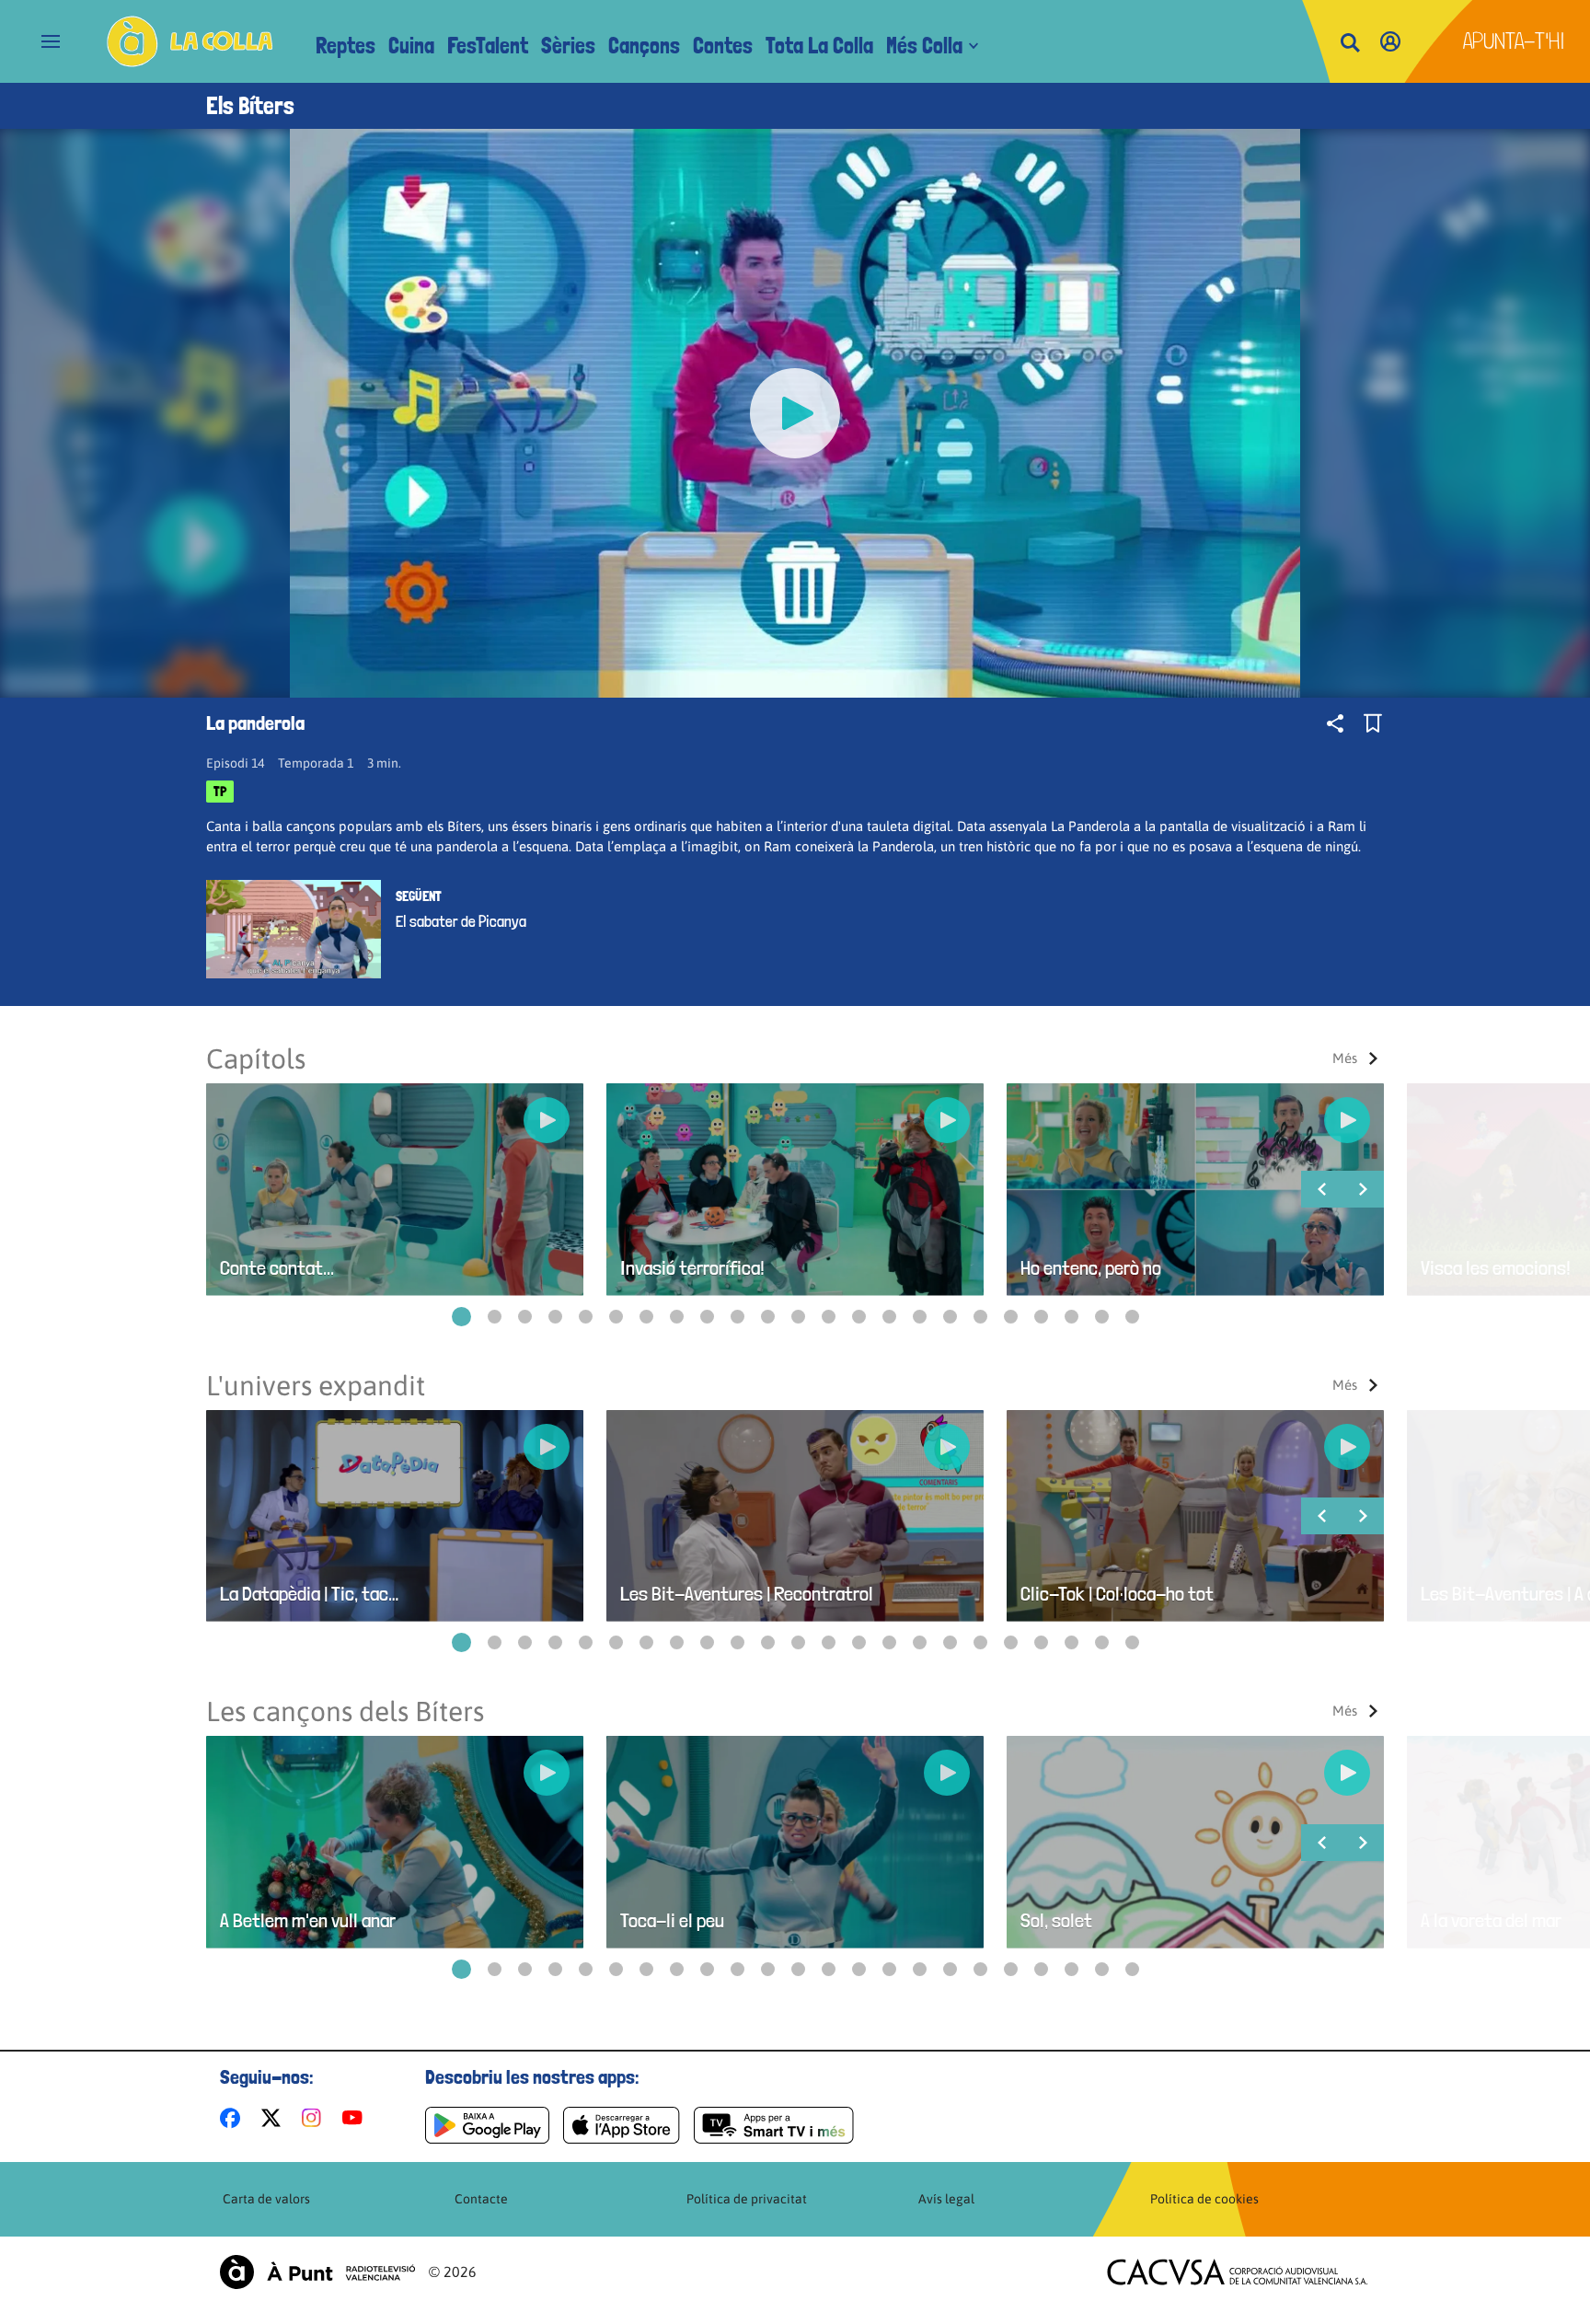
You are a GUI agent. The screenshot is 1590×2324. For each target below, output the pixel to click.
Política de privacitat (747, 2199)
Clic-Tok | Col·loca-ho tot (1117, 1594)
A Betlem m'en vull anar (308, 1920)
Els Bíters (250, 106)
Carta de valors (266, 2199)
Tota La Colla (819, 46)
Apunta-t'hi (1514, 41)
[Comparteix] (1335, 723)
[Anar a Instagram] (315, 2118)
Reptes (346, 46)
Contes (723, 46)
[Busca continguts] (1350, 44)
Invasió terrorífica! (692, 1268)
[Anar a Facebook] (234, 2118)
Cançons (644, 46)
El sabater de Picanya (461, 921)
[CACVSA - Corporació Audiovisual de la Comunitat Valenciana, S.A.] (1238, 2272)
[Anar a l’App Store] (622, 2125)
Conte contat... (277, 1268)
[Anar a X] (275, 2118)
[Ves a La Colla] (190, 41)
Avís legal (946, 2199)
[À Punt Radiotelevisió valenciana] (317, 2272)
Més (1345, 1058)
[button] (461, 1317)
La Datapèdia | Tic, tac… (309, 1594)
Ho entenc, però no (1091, 1268)
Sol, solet (1056, 1920)
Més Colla (924, 46)
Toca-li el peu (672, 1920)
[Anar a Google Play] (487, 2125)
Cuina (411, 46)
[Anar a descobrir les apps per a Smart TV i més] (774, 2125)
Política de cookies (1204, 2199)
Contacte (481, 2199)
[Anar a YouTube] (356, 2118)
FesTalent (488, 46)
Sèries (568, 46)
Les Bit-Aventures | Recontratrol (747, 1594)
